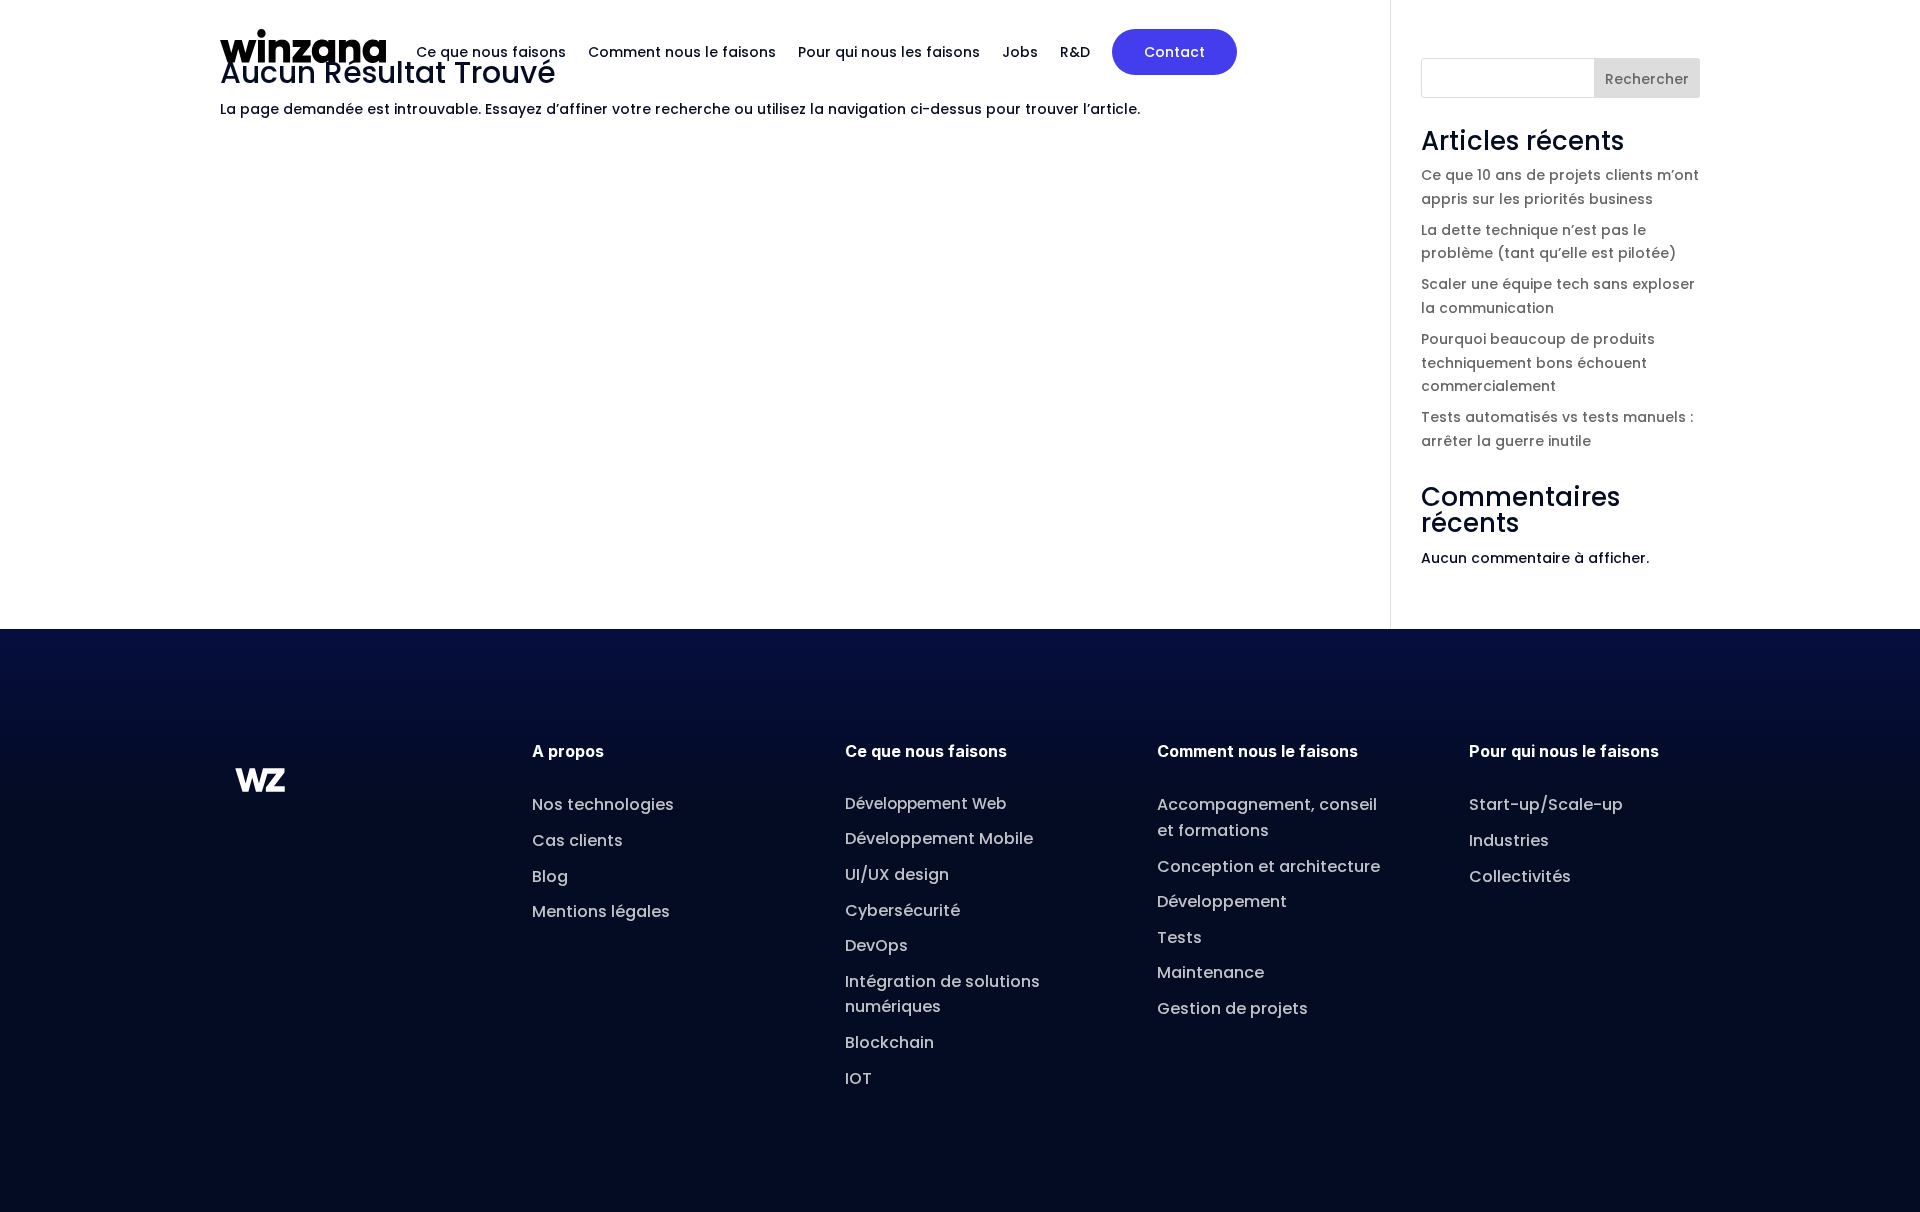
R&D (1075, 52)
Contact (1174, 52)
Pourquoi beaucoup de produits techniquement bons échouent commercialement (1538, 363)
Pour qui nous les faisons (889, 52)
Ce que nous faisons (491, 52)
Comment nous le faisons (682, 52)
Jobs (1020, 52)
